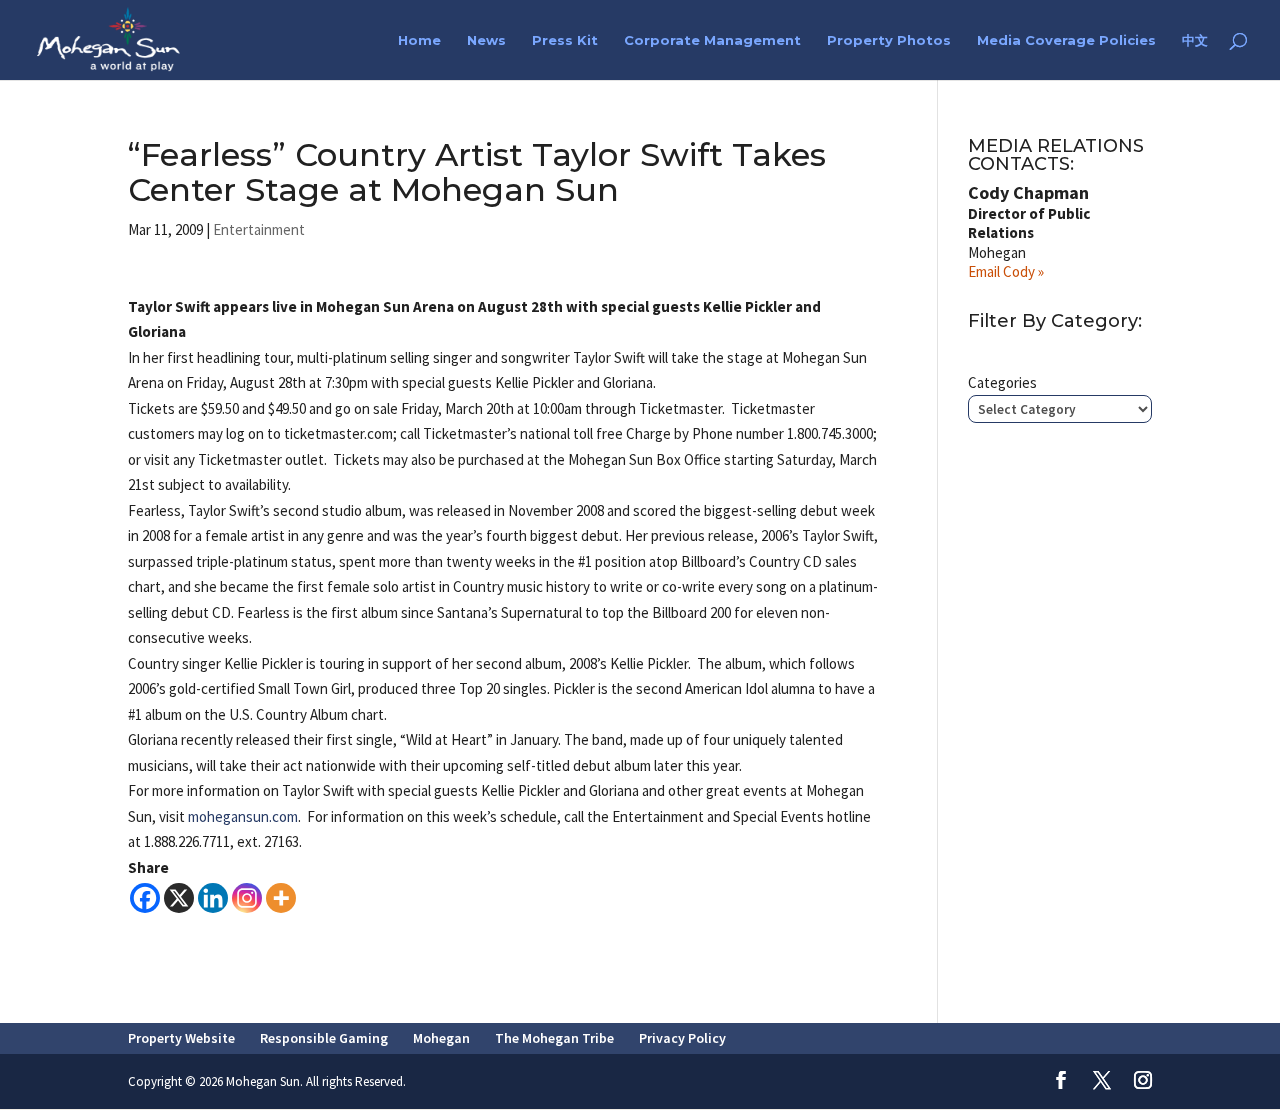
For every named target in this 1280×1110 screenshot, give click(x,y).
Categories (1002, 382)
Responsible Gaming (324, 1038)
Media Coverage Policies (1066, 40)
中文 (1195, 40)
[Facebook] (145, 898)
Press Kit (565, 40)
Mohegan (441, 1038)
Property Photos (889, 40)
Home (419, 40)
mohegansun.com (243, 816)
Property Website (181, 1038)
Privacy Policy (682, 1038)
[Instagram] (247, 898)
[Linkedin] (213, 898)
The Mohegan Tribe (554, 1038)
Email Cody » (1006, 271)
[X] (179, 898)
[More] (281, 898)
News (486, 40)
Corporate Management (712, 40)
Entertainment (259, 229)
